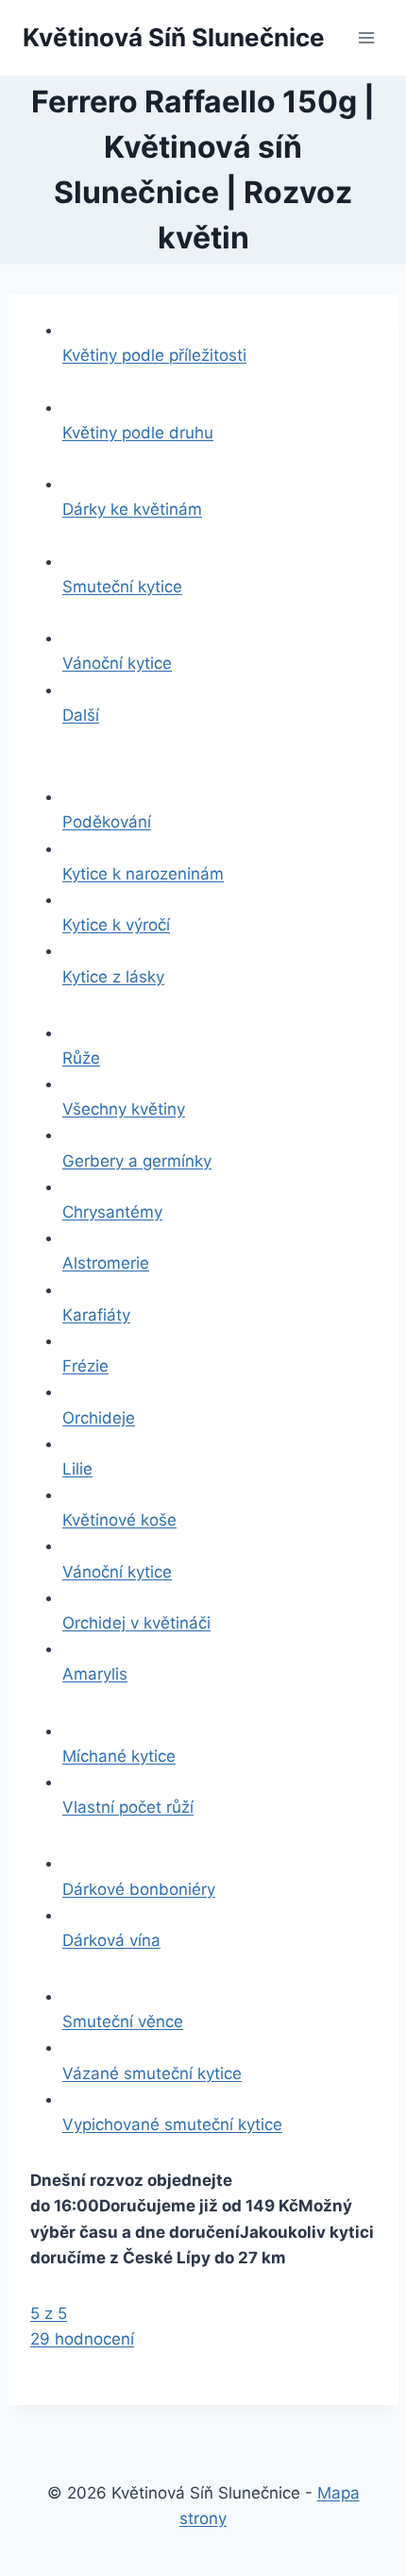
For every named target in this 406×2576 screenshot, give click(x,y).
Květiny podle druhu (138, 433)
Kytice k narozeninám (143, 874)
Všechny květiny (124, 1109)
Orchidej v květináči (136, 1623)
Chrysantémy (112, 1212)
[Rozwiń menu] (366, 37)
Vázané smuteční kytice (152, 2073)
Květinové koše (119, 1520)
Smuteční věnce (123, 2022)
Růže (81, 1058)
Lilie (77, 1469)
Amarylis (95, 1674)
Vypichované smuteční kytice (172, 2124)
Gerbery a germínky (137, 1161)
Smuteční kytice (122, 587)
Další (81, 715)
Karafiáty (96, 1315)
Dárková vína (111, 1940)
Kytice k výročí (116, 925)
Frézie (85, 1366)
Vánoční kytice (117, 663)
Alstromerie (106, 1263)
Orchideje (99, 1418)
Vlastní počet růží (128, 1807)
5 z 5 (49, 2313)
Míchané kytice (119, 1756)
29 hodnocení (82, 2339)
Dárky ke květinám (132, 509)
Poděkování (107, 822)
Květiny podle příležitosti (154, 355)
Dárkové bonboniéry (139, 1889)
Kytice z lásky (113, 977)
